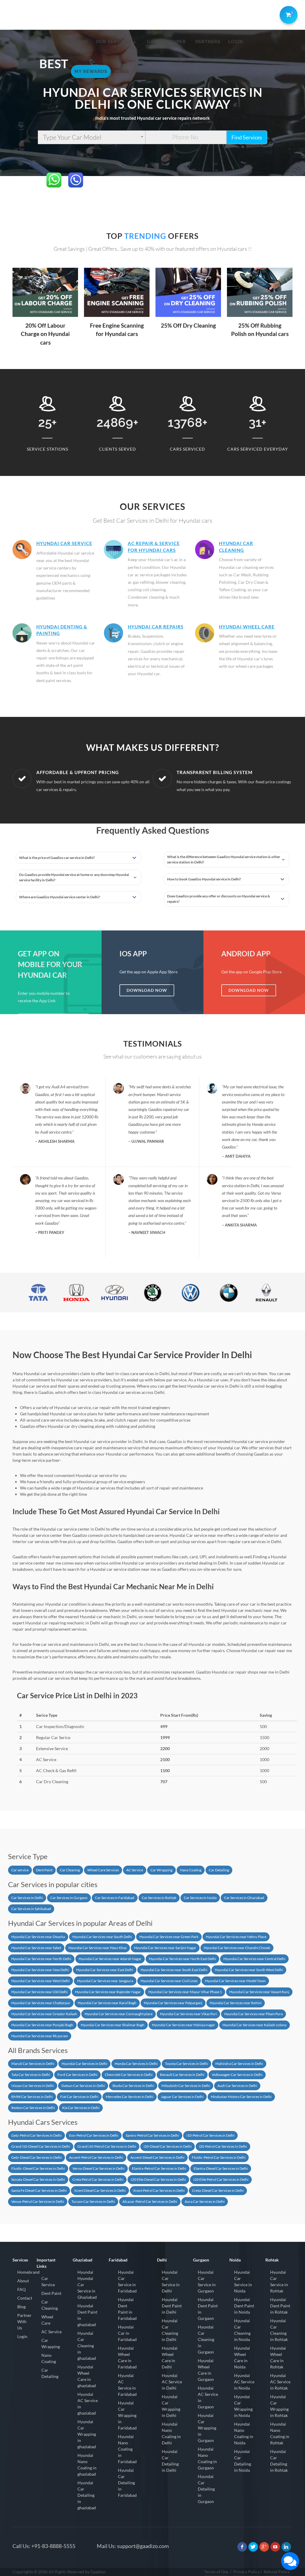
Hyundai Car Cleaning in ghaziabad (87, 2346)
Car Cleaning (70, 1870)
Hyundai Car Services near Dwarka (38, 1937)
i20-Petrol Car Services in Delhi (223, 2146)
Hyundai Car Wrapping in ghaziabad (87, 2434)
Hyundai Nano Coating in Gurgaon (207, 2458)
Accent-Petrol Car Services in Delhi (96, 2157)
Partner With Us (24, 2321)
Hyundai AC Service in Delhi (172, 2382)
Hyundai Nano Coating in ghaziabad (87, 2465)
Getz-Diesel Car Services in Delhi (36, 2157)
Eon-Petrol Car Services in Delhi (94, 2135)
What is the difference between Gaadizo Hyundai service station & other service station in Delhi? (224, 859)
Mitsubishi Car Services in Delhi (186, 2086)
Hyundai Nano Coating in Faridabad (127, 2449)
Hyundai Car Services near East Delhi (105, 1970)
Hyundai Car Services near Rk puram (40, 2036)
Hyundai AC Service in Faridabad (127, 2385)
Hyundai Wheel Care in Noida (242, 2357)
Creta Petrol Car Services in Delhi (98, 2179)
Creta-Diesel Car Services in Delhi (218, 2190)
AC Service (135, 1870)
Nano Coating (191, 1870)
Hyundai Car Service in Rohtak (279, 2281)
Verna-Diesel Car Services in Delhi (98, 2168)
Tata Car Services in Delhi (31, 2075)
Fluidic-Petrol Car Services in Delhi (219, 2157)
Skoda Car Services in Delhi (133, 2086)
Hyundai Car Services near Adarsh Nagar (110, 1959)
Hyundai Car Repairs (156, 627)
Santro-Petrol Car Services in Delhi (152, 2135)
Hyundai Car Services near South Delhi (102, 1937)
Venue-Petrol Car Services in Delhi (38, 2201)
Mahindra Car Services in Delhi (239, 2064)
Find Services (247, 137)
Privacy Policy (246, 2572)
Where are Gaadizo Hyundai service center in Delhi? (60, 897)
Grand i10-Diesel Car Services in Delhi (41, 2146)
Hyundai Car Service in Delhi (171, 2281)
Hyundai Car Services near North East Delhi (182, 1959)
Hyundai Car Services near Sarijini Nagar (165, 1948)
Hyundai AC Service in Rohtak (280, 2382)
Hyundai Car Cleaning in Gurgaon (206, 2339)
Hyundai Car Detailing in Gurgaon (206, 2489)
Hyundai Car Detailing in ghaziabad (87, 2495)
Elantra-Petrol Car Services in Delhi (159, 2168)
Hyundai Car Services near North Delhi (41, 1959)
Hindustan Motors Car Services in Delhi (241, 2097)
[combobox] (92, 137)
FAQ (21, 2289)
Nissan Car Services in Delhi (33, 2086)
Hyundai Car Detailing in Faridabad (127, 2483)
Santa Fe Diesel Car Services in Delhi (39, 2190)
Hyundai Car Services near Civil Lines (169, 1981)
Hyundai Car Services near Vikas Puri (188, 2014)
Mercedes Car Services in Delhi (130, 2097)
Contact (25, 2298)
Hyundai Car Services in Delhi (84, 2064)
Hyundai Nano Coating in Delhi (171, 2433)
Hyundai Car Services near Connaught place (119, 2014)
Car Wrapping (161, 1870)
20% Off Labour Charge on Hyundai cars (45, 334)
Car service (20, 1870)
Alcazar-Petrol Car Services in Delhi (150, 2201)
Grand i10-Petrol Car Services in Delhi (107, 2146)
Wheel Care (47, 2320)
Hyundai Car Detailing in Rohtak (279, 2461)
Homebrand (28, 2272)
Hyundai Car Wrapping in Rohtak (279, 2406)
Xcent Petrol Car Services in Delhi (159, 2190)
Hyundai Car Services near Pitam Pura (253, 2014)
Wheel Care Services (103, 1870)
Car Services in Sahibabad (31, 1909)
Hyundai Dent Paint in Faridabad (127, 2309)
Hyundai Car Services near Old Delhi (39, 1992)
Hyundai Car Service (64, 543)
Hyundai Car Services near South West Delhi (249, 1970)
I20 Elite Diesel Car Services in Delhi (158, 2179)
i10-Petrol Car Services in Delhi (210, 2135)
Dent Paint (44, 1870)
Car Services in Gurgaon (69, 1898)
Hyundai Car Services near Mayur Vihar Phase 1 (185, 1992)
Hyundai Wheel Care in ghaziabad (87, 2376)
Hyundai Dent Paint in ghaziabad (87, 2315)
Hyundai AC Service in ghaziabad (88, 2404)
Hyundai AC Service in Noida (244, 2382)
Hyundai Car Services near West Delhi (41, 1981)
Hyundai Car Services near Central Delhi (254, 1959)
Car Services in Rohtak (159, 1898)
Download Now (147, 990)
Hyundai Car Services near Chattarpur (41, 2003)
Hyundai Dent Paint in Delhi (172, 2306)
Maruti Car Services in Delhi (33, 2064)
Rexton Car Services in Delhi (33, 2108)
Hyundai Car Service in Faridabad (127, 2281)
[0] (287, 14)
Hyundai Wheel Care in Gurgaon (206, 2370)
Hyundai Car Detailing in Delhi (170, 2461)
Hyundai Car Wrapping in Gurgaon (207, 2428)
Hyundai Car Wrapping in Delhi (171, 2406)
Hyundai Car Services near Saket (36, 1948)
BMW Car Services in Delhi (32, 2097)
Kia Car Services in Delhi (81, 2108)
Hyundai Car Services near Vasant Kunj (259, 1992)
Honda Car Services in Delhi (136, 2064)
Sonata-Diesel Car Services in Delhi (38, 2179)
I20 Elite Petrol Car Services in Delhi (221, 2179)
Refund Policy (277, 2572)
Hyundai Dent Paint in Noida (244, 2306)
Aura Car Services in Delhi (205, 2201)
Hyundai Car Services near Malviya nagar (183, 2025)
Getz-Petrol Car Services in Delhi (36, 2135)
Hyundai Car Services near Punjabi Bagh (42, 2025)
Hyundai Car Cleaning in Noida (242, 2330)
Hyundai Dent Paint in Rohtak (280, 2306)
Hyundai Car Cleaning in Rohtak (279, 2330)
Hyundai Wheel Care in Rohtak (278, 2357)
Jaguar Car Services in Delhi (182, 2097)
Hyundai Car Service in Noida (243, 2281)
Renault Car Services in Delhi (182, 2075)
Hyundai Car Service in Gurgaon (207, 2281)
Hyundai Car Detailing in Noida (243, 2461)
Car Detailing (219, 1870)
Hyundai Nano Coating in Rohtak (280, 2433)
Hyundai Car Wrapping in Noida (243, 2406)
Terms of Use (216, 2572)
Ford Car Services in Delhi (77, 2075)
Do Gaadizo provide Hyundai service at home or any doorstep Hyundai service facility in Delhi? (74, 877)
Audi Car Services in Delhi (237, 2086)
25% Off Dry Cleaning (188, 325)
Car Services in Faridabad (115, 1898)
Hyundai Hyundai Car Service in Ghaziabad (87, 2285)
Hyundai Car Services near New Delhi (40, 1970)
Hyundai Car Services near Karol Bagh (107, 2003)
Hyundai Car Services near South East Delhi (174, 1970)
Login (22, 2336)
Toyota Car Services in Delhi (186, 2064)
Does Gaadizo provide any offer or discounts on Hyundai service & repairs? (219, 899)
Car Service (48, 2281)
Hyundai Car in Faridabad (127, 2333)
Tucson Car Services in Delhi (93, 2201)
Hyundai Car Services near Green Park (169, 1937)
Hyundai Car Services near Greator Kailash (44, 2014)
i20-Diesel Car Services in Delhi (168, 2146)
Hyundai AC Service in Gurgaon (208, 2397)
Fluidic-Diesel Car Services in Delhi (38, 2168)
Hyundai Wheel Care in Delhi (170, 2357)
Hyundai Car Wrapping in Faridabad (127, 2415)
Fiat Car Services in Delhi (79, 2097)
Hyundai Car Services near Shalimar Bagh (113, 2025)
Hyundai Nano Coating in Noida (244, 2433)
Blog (21, 2307)
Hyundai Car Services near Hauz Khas (98, 1948)
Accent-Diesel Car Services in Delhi (157, 2157)
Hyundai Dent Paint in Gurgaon (208, 2309)
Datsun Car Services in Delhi (83, 2086)
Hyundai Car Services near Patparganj (173, 2003)
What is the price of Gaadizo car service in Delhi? (57, 858)
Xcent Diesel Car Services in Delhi (100, 2190)
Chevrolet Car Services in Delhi (129, 2075)
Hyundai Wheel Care (247, 627)
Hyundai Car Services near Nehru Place (236, 1937)
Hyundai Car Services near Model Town (235, 1981)
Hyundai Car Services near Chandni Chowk (237, 1948)
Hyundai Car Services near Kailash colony (255, 2025)
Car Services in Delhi (27, 1898)
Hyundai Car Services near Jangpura (105, 1981)
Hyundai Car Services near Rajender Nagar (108, 1992)
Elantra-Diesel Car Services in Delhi (221, 2168)
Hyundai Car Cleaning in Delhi (170, 2330)
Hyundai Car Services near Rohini (236, 2003)
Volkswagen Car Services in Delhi (237, 2075)
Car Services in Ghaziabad (244, 1898)
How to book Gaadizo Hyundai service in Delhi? (204, 879)
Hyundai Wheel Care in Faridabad (127, 2357)
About (23, 2281)
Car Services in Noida (200, 1898)
